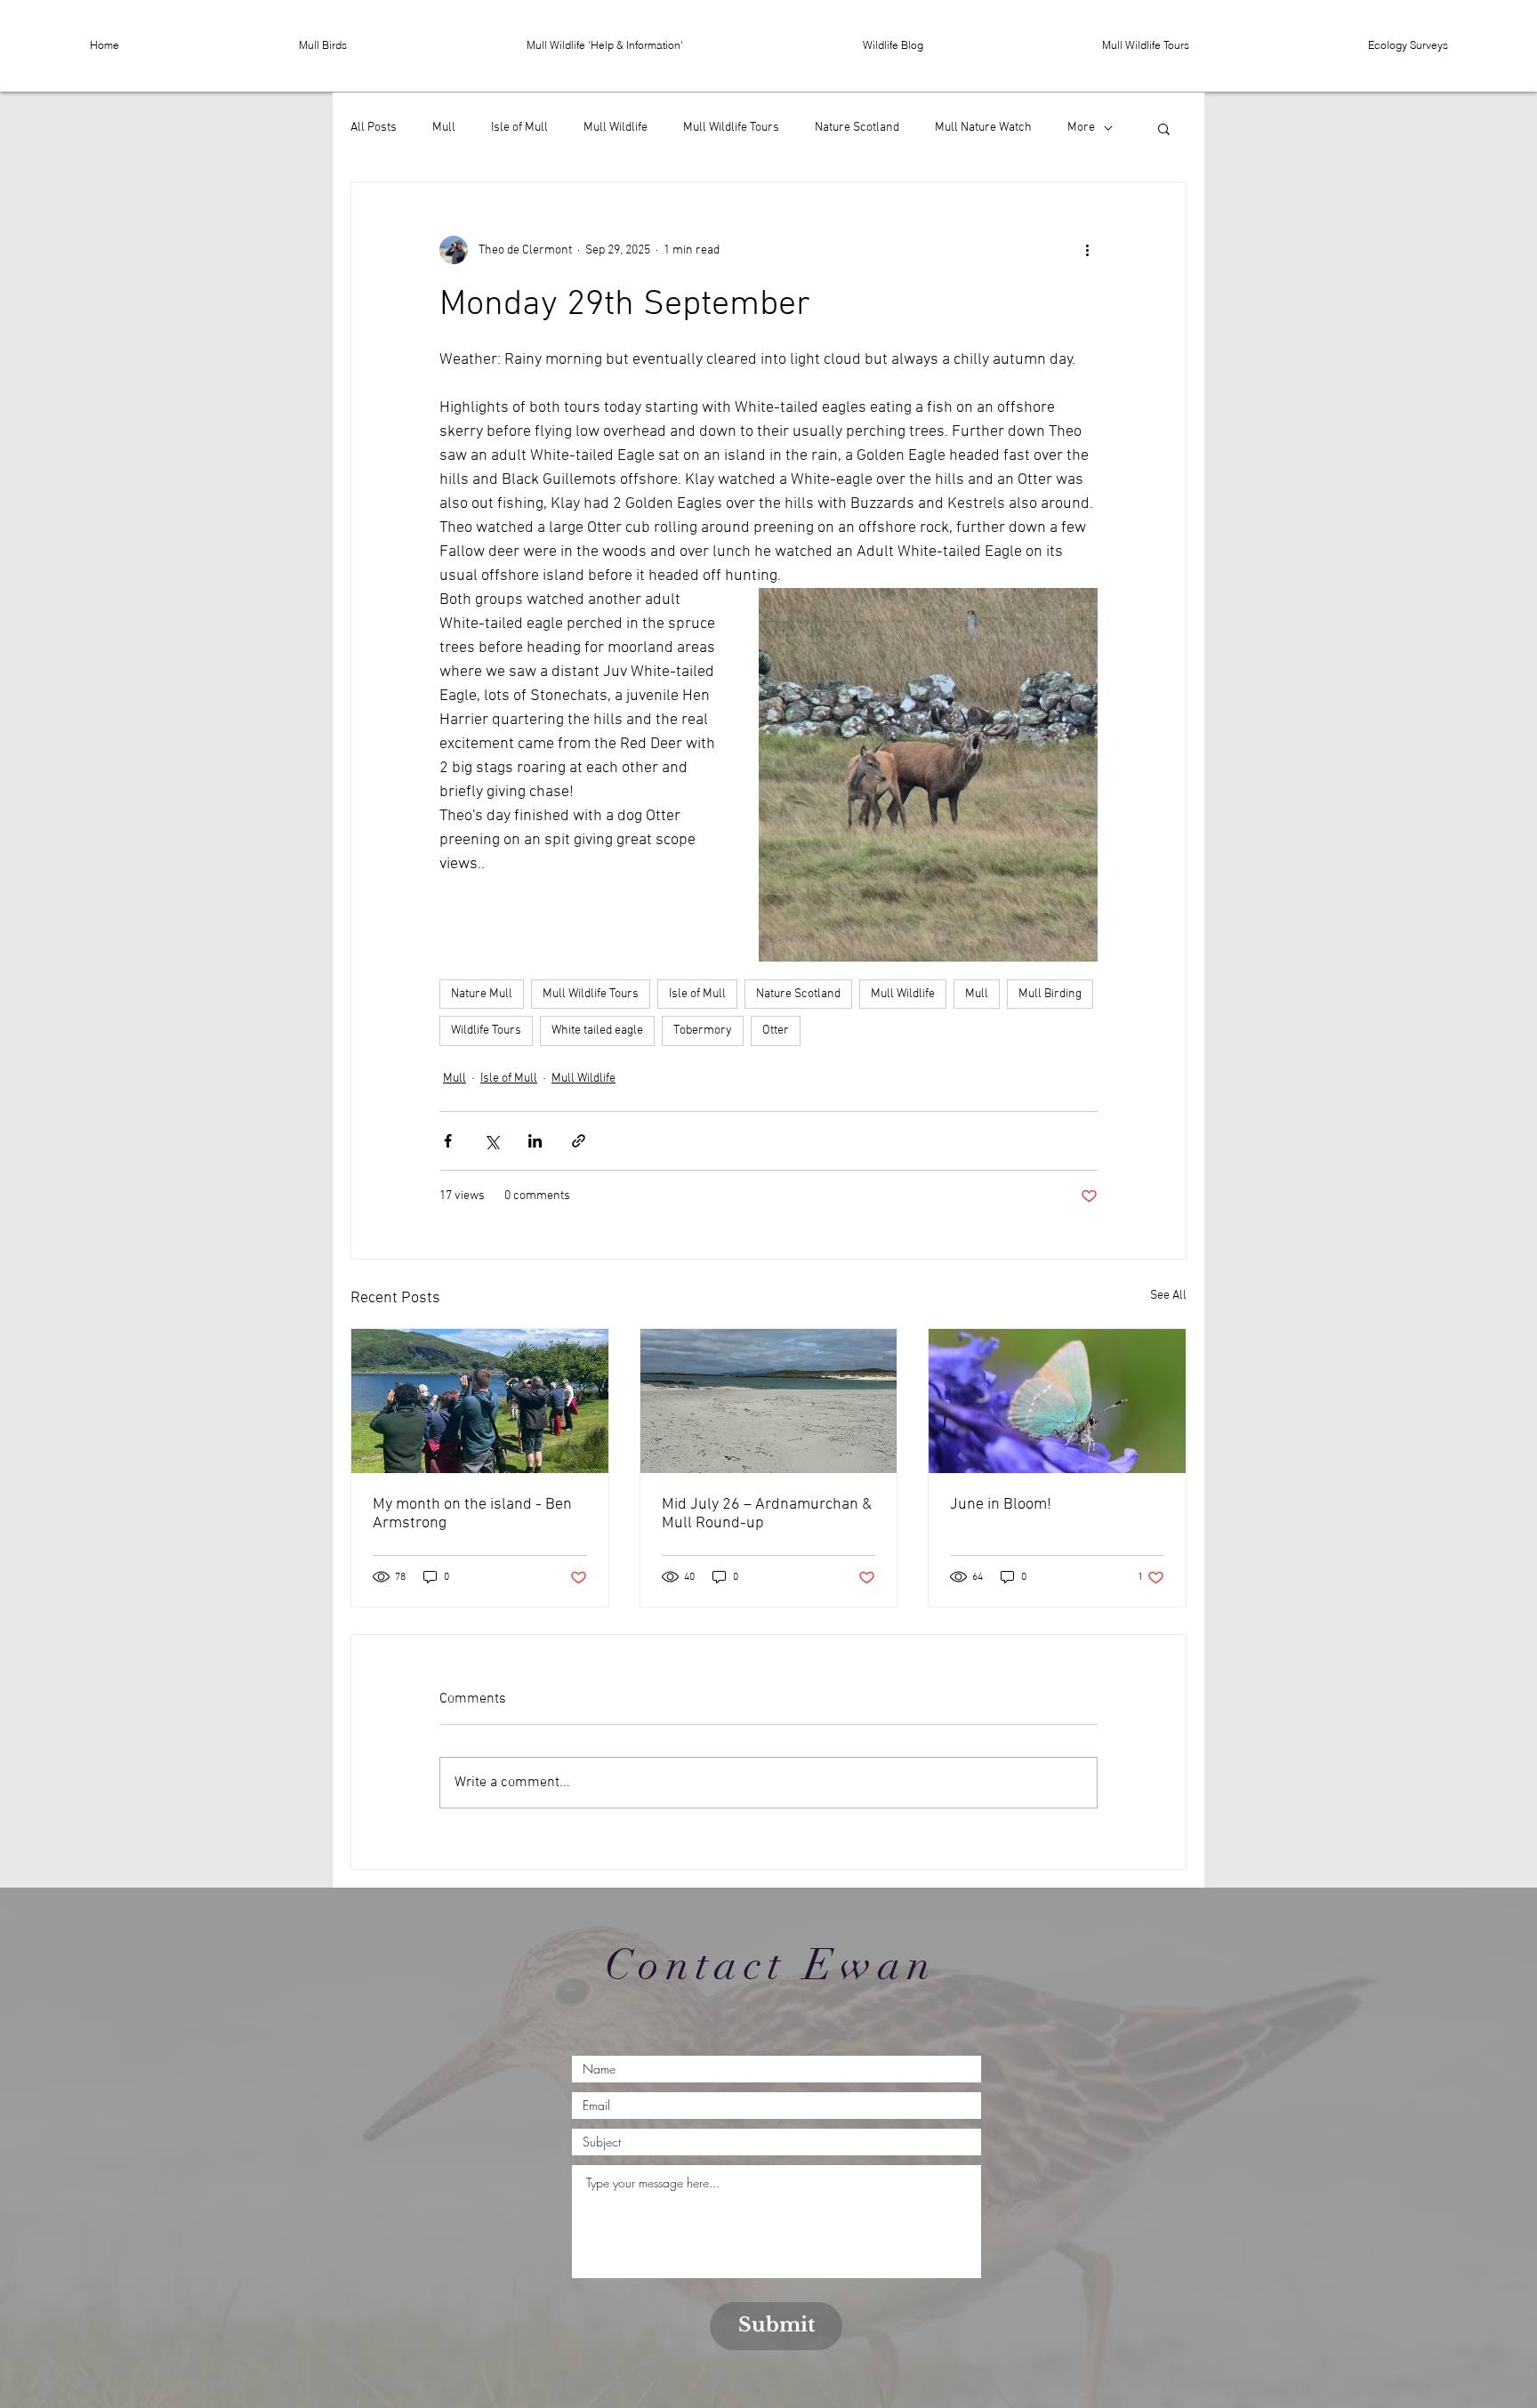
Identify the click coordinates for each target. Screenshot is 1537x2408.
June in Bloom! (1001, 1505)
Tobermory (703, 1031)
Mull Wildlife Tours (731, 128)
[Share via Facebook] (448, 1141)
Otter (776, 1031)
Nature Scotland (857, 128)
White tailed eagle (597, 1031)
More (1081, 128)
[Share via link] (579, 1141)
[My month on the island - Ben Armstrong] (480, 1401)
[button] (323, 45)
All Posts (374, 128)
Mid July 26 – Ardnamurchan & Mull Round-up (767, 1514)
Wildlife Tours (486, 1031)
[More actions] (1087, 250)
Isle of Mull (519, 128)
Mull (444, 128)
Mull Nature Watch (983, 128)
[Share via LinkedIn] (535, 1141)
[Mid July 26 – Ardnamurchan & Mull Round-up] (769, 1401)
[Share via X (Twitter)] (491, 1141)
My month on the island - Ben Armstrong (472, 1514)
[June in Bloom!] (1057, 1401)
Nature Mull (482, 994)
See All (1168, 1296)
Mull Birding (1050, 994)
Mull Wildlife (616, 128)
